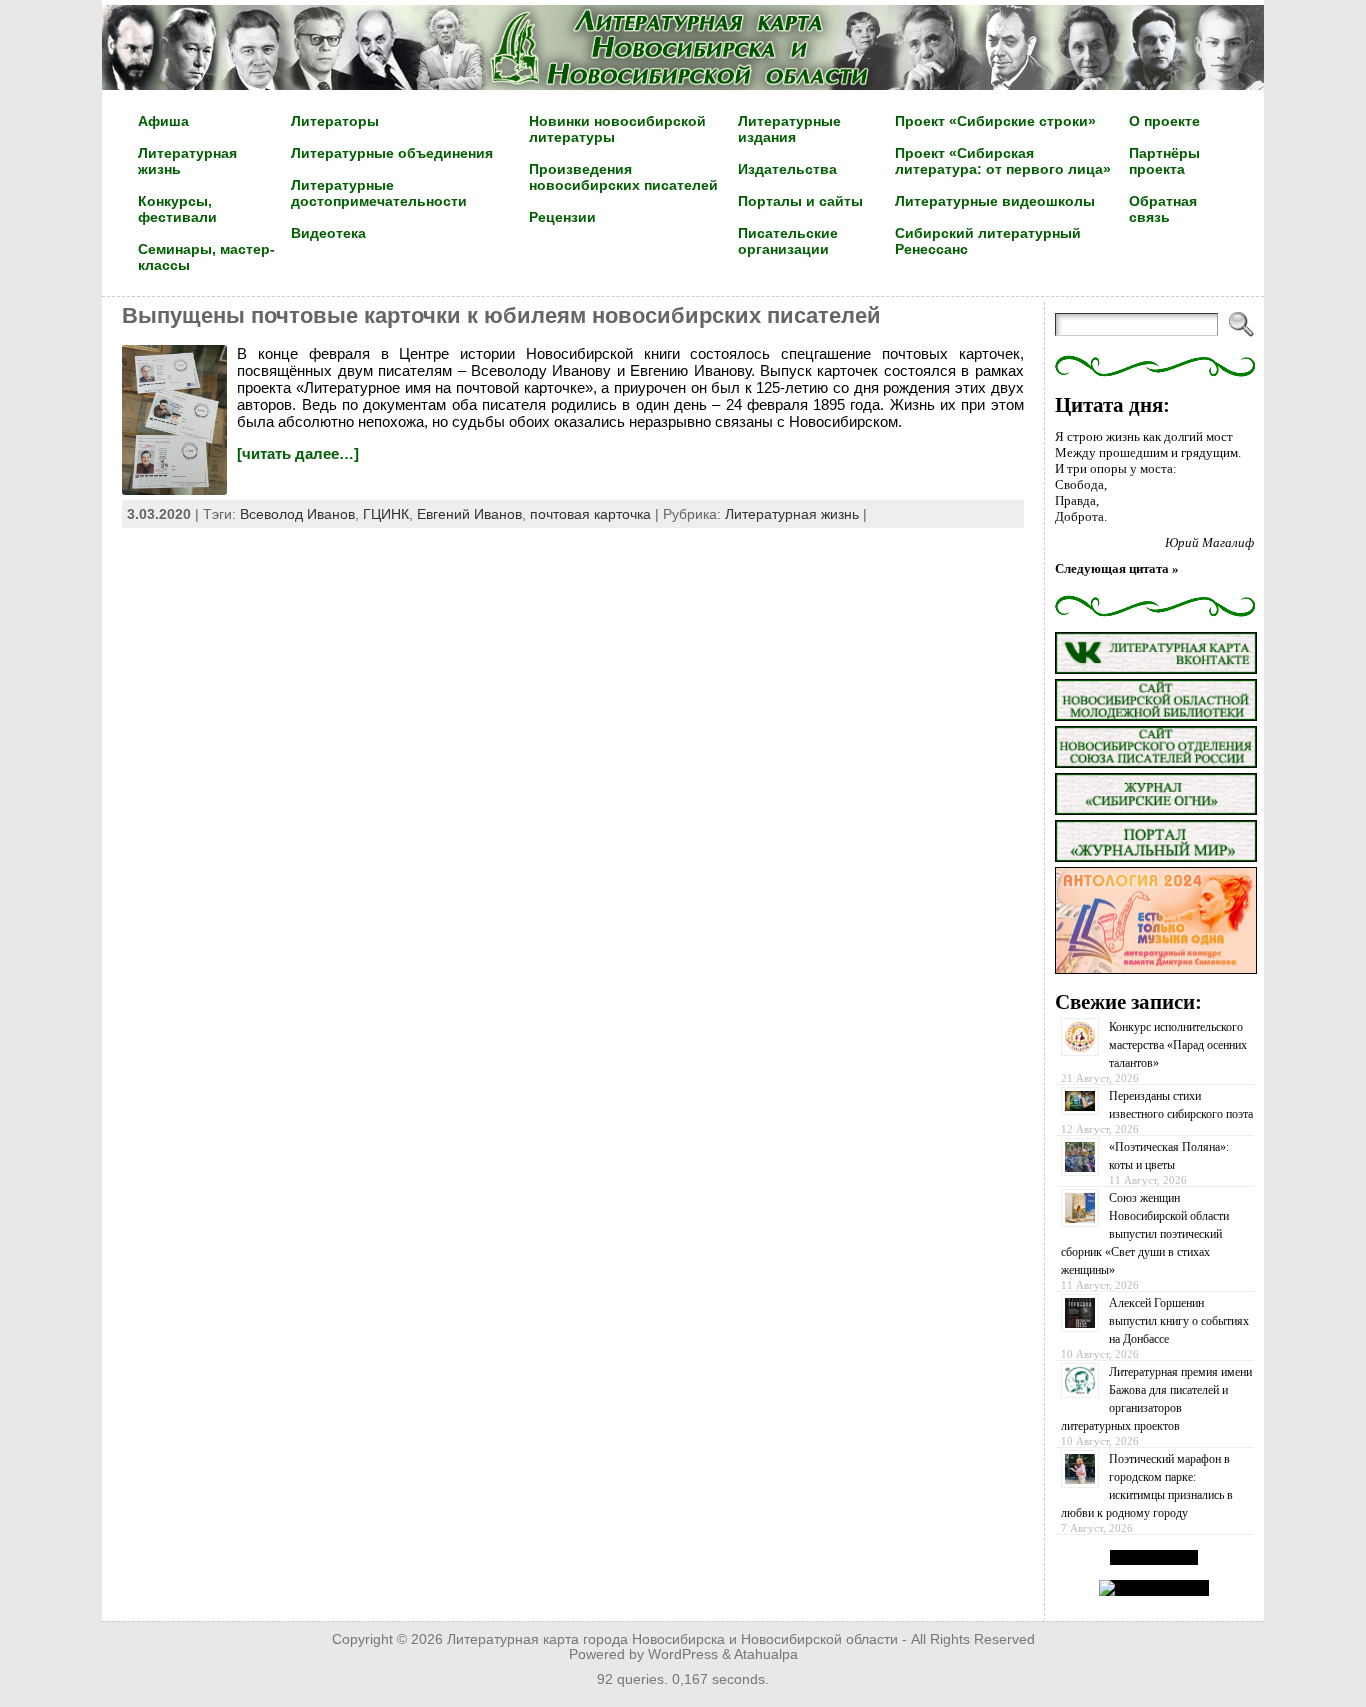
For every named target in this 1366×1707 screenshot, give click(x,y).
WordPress (683, 1654)
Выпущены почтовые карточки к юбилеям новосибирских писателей (501, 315)
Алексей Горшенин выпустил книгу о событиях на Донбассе (1179, 1321)
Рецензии (562, 217)
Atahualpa (766, 1654)
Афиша (163, 121)
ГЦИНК (386, 514)
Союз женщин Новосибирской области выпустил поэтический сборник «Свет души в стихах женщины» (1145, 1234)
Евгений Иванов (469, 514)
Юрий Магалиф (1209, 542)
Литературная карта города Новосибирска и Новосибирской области (672, 1639)
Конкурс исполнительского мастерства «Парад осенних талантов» (1178, 1045)
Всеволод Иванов (297, 514)
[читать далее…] (298, 453)
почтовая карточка (590, 514)
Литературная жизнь (792, 514)
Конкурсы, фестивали (177, 209)
